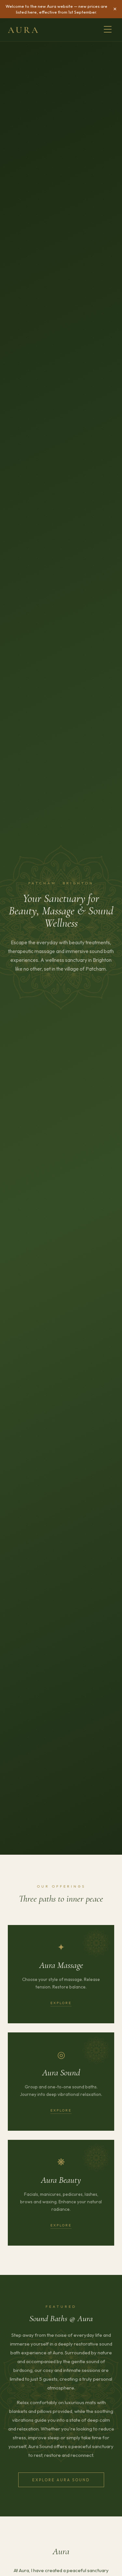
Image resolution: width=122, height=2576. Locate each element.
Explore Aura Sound (61, 2480)
